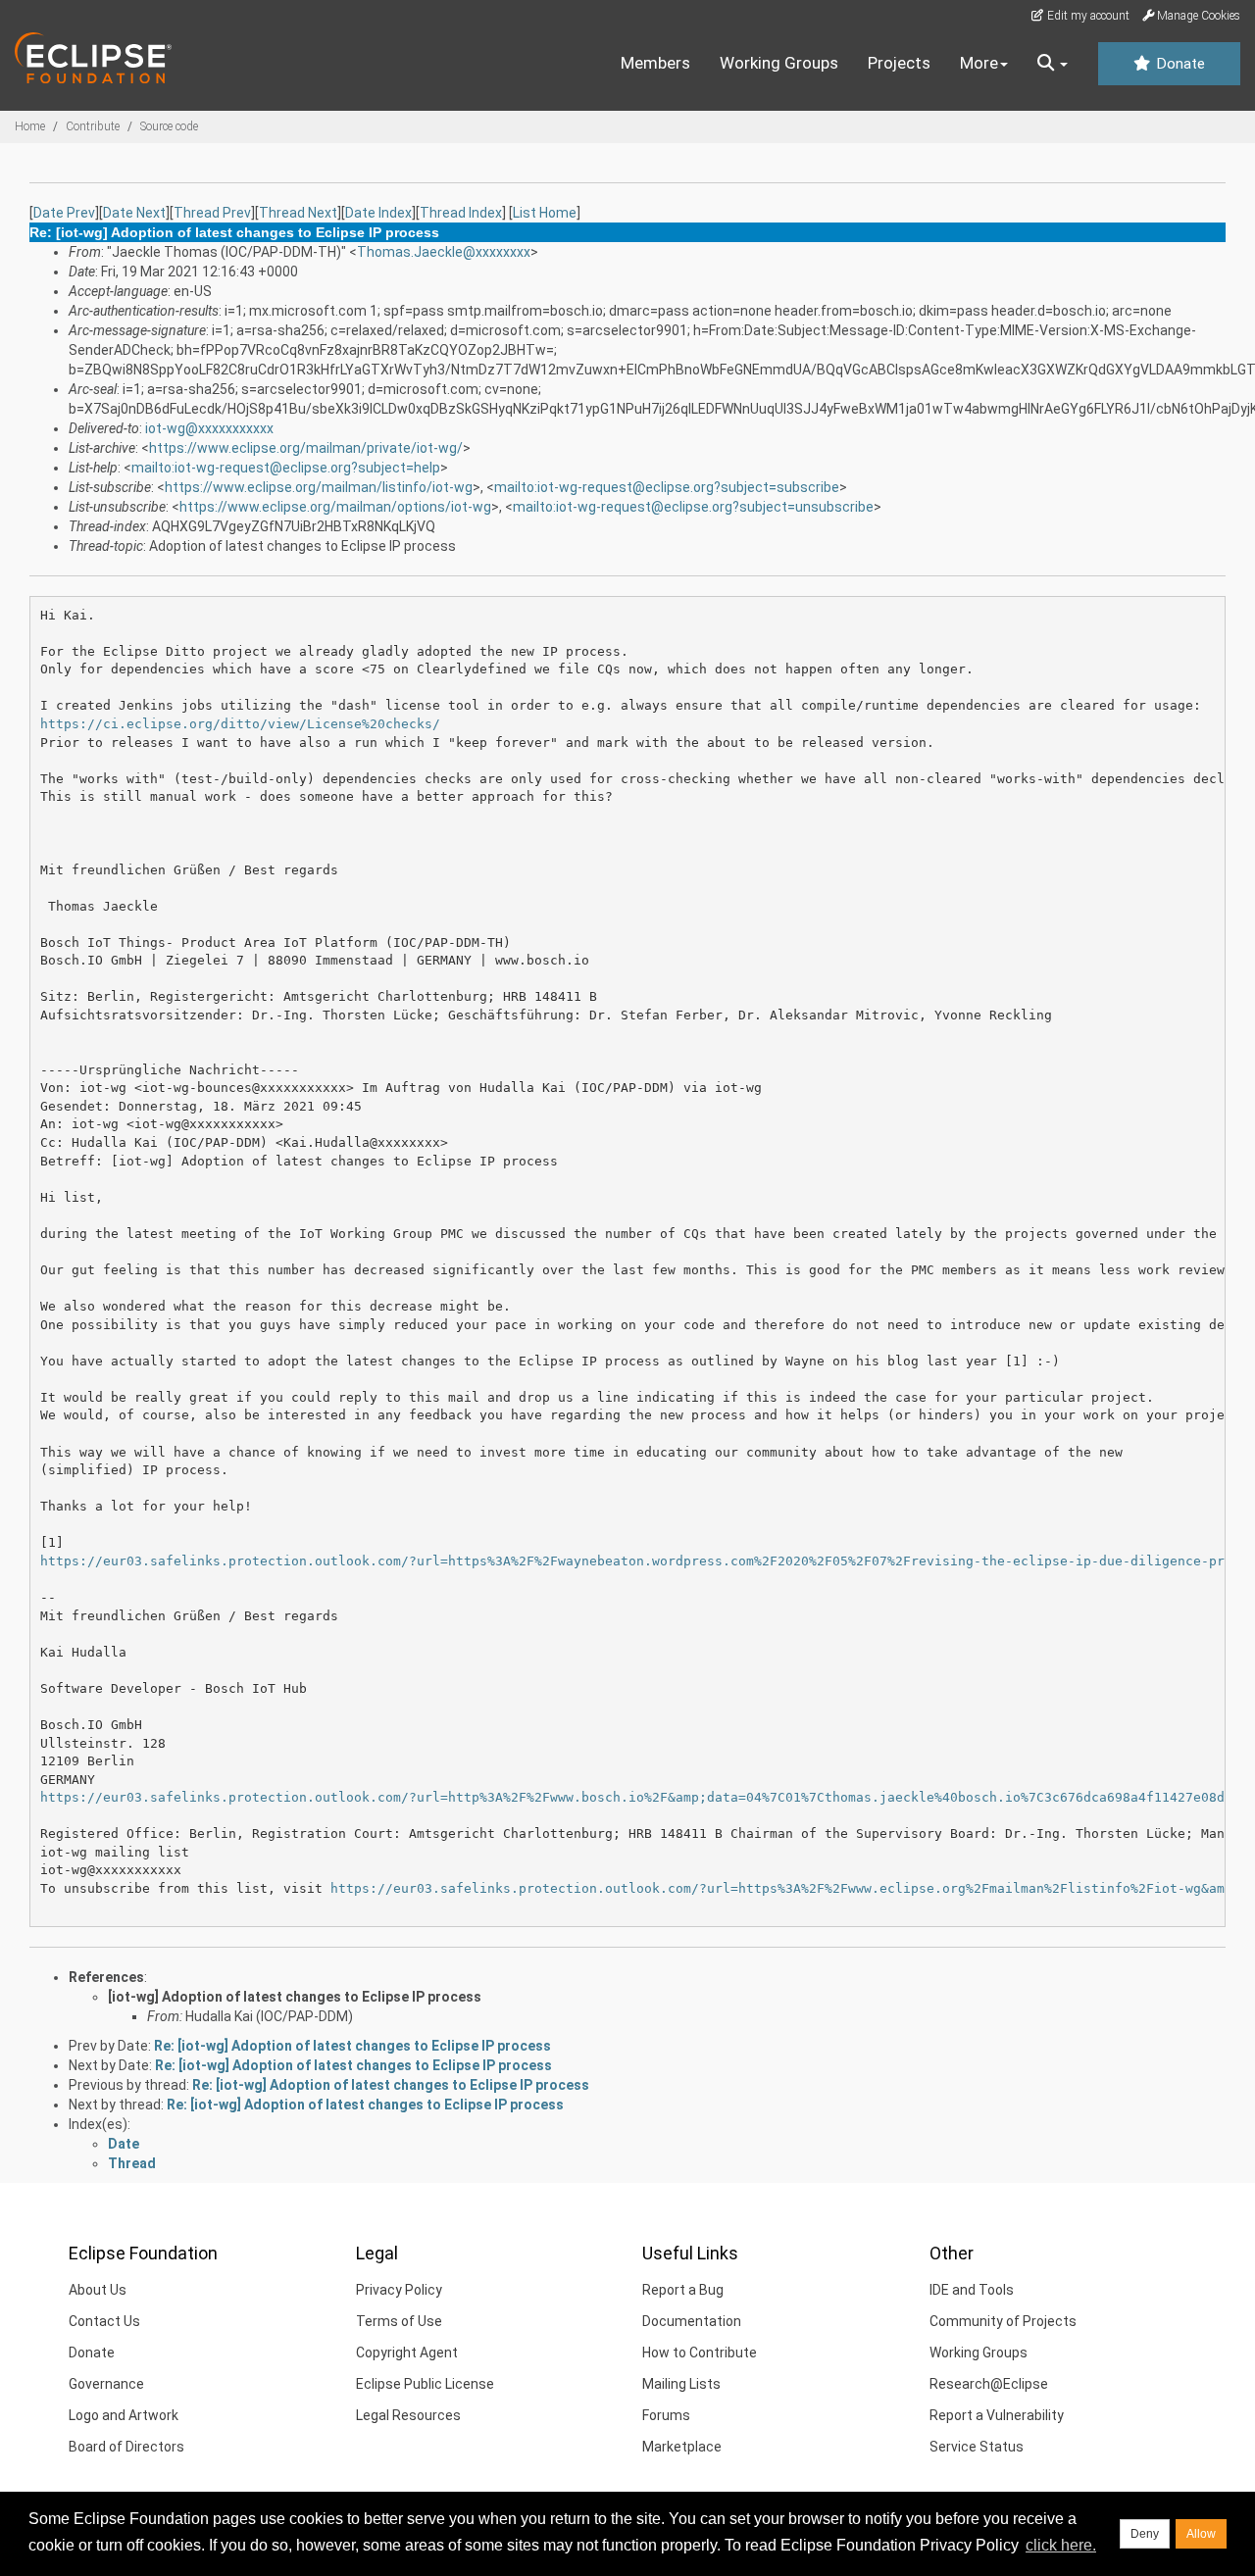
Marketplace (682, 2447)
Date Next (134, 213)
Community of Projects (1003, 2321)
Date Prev (64, 213)
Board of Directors (126, 2447)
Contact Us (104, 2321)
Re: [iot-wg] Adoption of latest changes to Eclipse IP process (352, 2046)
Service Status (977, 2447)
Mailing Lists (681, 2384)
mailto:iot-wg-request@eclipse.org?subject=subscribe (667, 487)
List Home (545, 213)
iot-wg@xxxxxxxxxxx (209, 428)
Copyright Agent (407, 2353)
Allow (1201, 2534)
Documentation (692, 2321)
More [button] (979, 63)
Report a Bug (683, 2290)
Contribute (93, 126)
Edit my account (1087, 16)
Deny (1145, 2534)
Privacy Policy (399, 2290)
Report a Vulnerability (997, 2415)
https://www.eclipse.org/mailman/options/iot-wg (335, 507)
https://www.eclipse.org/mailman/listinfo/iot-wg (319, 487)
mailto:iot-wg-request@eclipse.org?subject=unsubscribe (693, 507)
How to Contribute (700, 2353)
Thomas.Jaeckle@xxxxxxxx (444, 252)
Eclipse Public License (425, 2384)
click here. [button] (1061, 2545)
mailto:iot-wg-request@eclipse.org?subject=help (286, 468)
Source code (169, 126)
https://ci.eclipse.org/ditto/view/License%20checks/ (240, 724)
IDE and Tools (972, 2290)
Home (30, 126)
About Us (98, 2290)
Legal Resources (408, 2415)
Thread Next (298, 213)
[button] (1053, 64)
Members (655, 63)
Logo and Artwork (124, 2415)
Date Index (378, 213)
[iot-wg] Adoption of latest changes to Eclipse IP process (295, 1997)
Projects (899, 63)
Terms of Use (399, 2321)
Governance (106, 2384)
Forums (666, 2415)
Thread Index (461, 213)
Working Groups (779, 63)
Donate (1179, 64)
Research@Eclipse (989, 2384)
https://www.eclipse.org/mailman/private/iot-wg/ (306, 448)
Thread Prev (212, 213)
